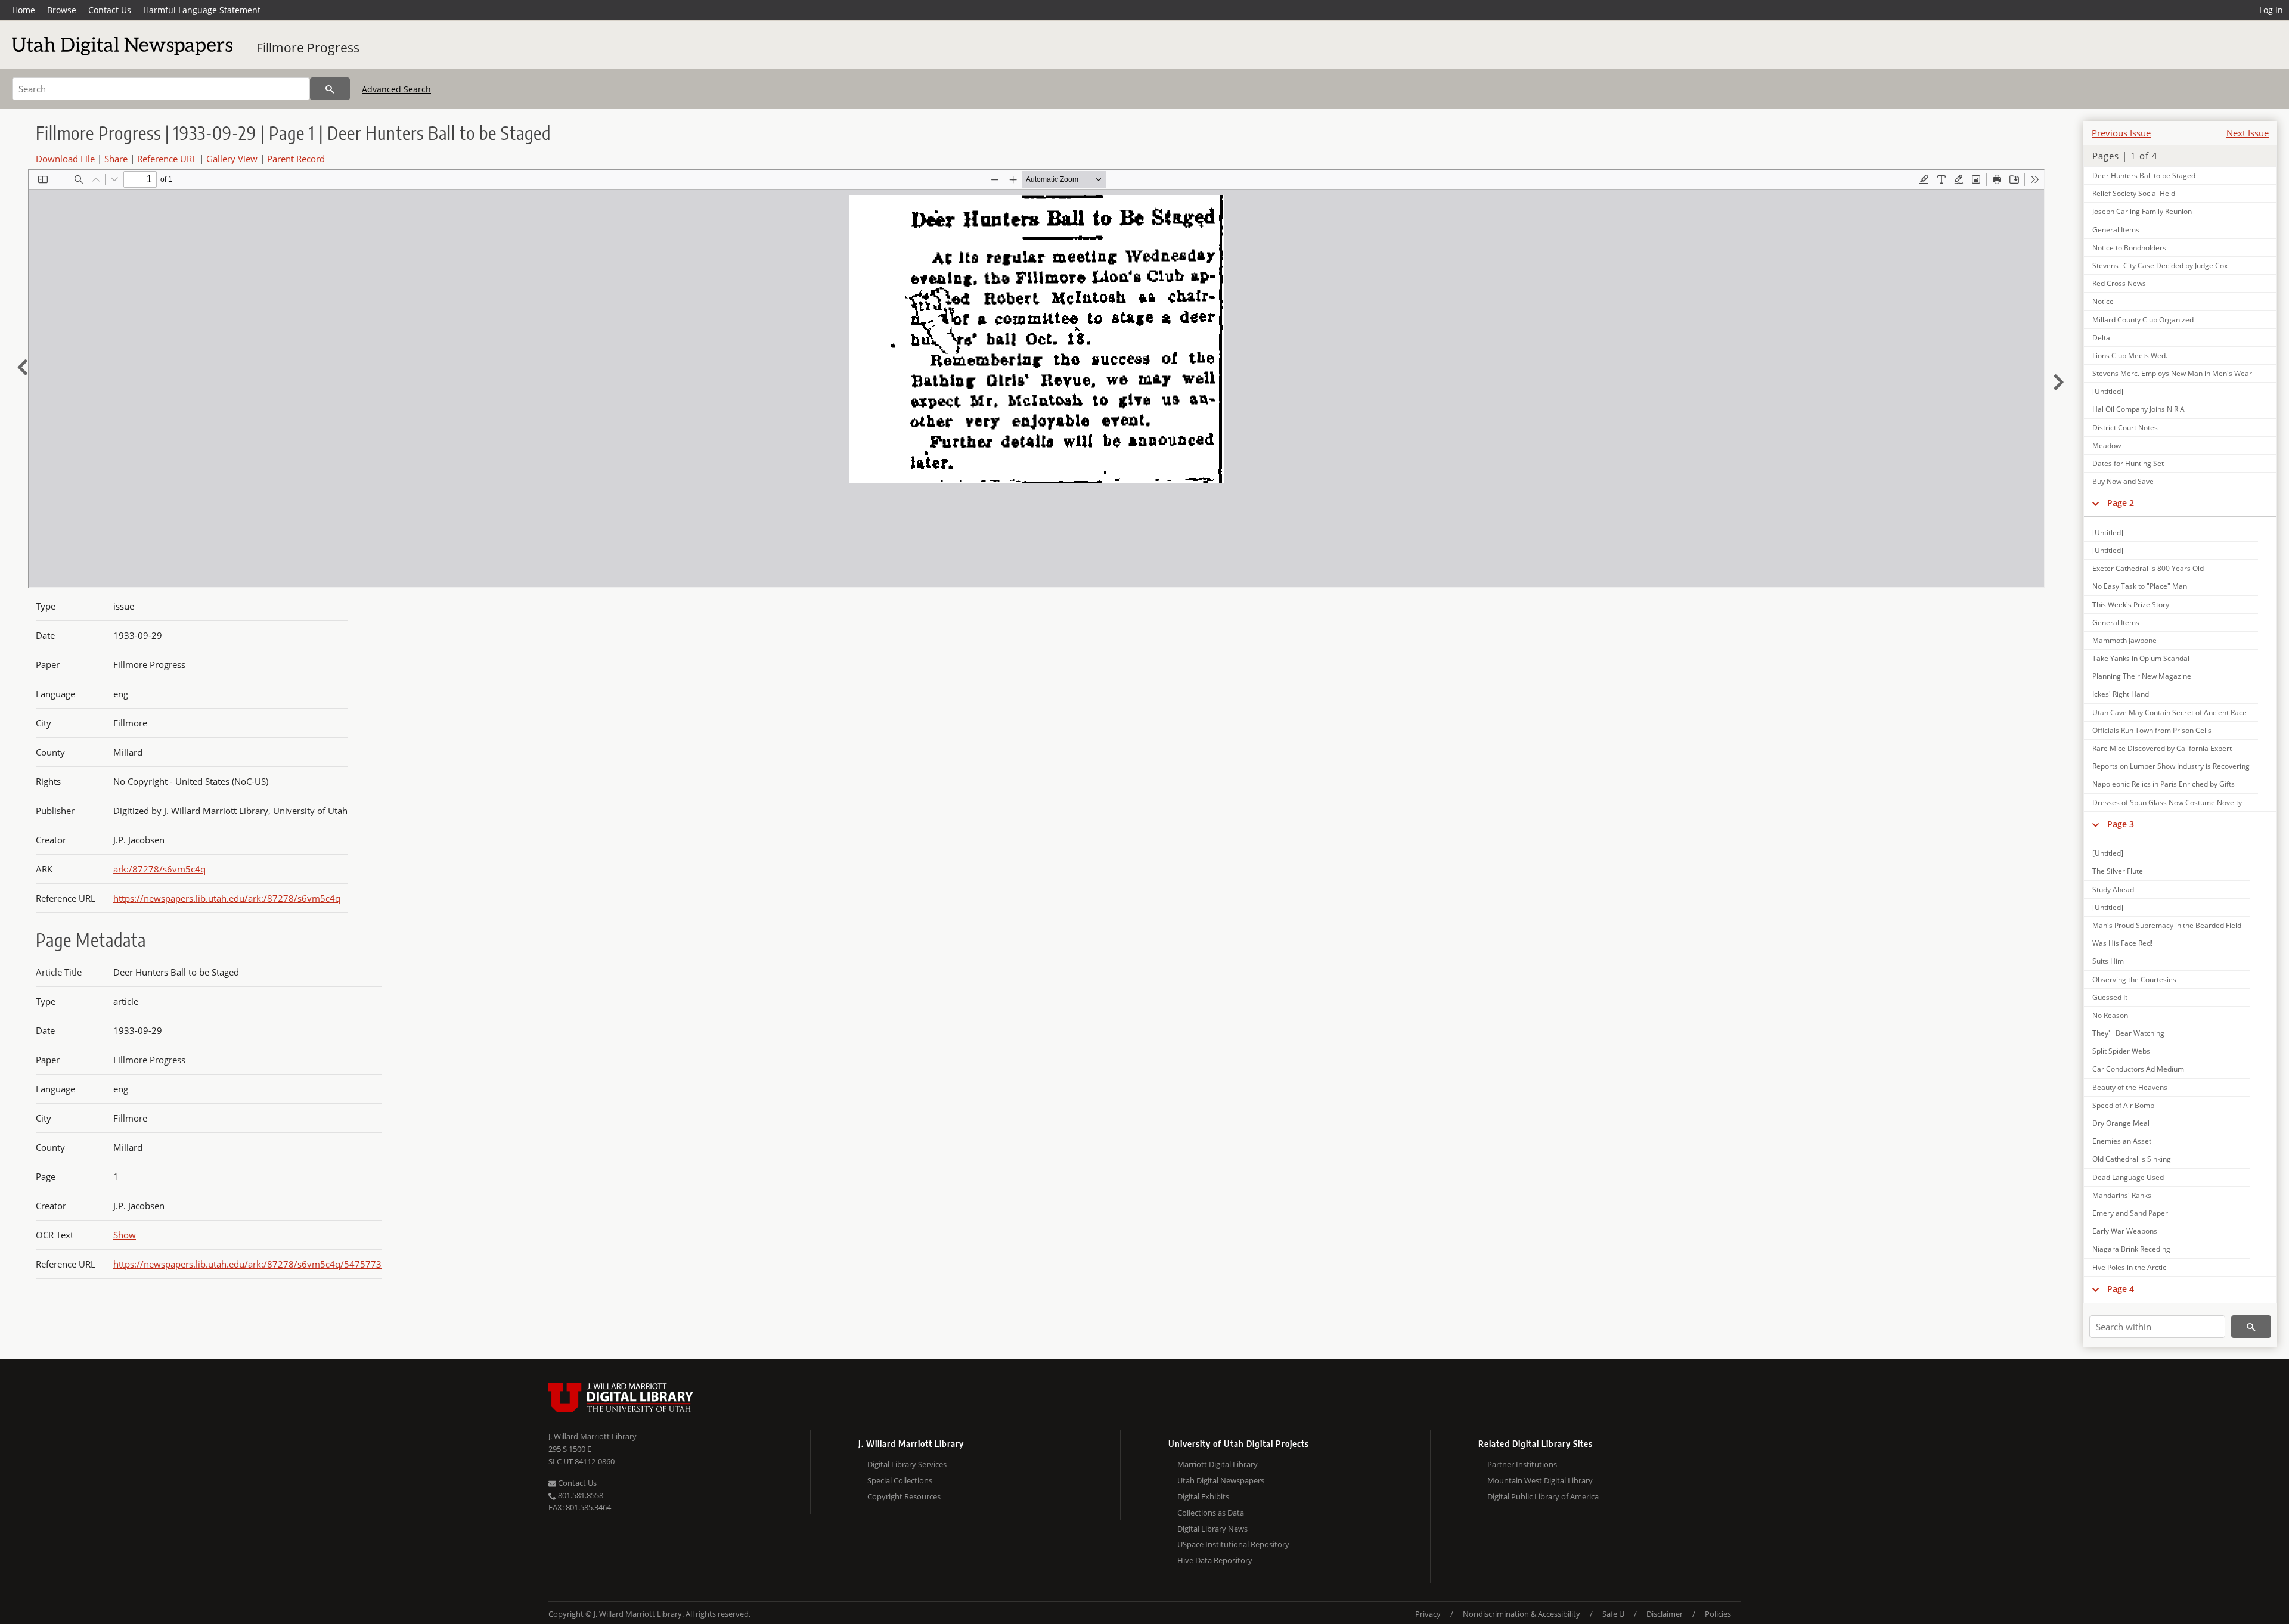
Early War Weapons (2125, 1231)
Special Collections (900, 1480)
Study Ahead (2113, 889)
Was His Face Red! (2122, 943)
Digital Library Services (907, 1464)
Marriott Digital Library (1218, 1464)
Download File (65, 159)
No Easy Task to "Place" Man (2140, 586)
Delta (2101, 338)
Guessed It (2110, 997)
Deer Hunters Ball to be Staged (2144, 176)
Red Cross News (2119, 283)
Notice (2103, 301)
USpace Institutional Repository (1233, 1544)
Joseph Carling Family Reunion (2142, 211)
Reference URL (167, 159)
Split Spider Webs (2121, 1051)
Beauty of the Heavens (2130, 1087)
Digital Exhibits (1203, 1496)
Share (116, 159)
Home (24, 10)
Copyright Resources (904, 1496)
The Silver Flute (2118, 871)
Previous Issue (2121, 133)
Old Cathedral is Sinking (2132, 1159)
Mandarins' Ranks (2122, 1195)
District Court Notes (2125, 428)
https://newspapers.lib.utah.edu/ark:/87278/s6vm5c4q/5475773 (247, 1264)
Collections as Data (1211, 1513)
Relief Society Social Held (2134, 193)
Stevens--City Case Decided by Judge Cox (2160, 266)
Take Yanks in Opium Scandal (2141, 658)
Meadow (2107, 445)
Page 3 (2121, 824)
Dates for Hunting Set (2128, 463)
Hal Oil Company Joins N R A (2138, 409)
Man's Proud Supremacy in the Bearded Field (2167, 925)
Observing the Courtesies (2134, 979)
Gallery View (232, 159)
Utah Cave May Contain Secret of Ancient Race (2169, 712)
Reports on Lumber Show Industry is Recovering (2171, 766)
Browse (62, 10)
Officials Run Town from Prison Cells (2152, 730)
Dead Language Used (2128, 1177)
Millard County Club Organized (2143, 320)
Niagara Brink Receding (2131, 1249)
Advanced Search (396, 89)
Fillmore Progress (308, 48)
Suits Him (2108, 961)
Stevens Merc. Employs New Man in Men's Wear (2172, 373)
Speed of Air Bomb (2123, 1105)
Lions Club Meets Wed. (2130, 355)
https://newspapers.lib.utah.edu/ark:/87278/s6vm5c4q (227, 898)
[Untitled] (2108, 391)
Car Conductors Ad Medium (2138, 1069)
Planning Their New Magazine (2142, 676)
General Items (2116, 230)
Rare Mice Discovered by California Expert (2162, 748)
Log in (2271, 10)
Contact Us (110, 10)
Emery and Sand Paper (2130, 1213)
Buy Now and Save (2123, 481)
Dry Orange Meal (2121, 1123)
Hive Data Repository (1215, 1560)
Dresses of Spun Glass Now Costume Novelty (2167, 802)
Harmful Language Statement (202, 10)
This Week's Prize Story (2131, 605)
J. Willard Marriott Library (593, 1436)
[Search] (330, 89)
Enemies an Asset (2122, 1141)
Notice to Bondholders (2129, 248)
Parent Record (296, 159)
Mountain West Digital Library (1540, 1480)
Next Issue (2248, 133)
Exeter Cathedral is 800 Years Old (2148, 568)
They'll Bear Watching (2128, 1033)
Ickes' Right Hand (2121, 694)
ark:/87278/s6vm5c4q (159, 869)
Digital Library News (1212, 1529)
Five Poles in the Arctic (2129, 1267)
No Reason (2110, 1015)
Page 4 (2121, 1289)
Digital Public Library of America (1543, 1496)
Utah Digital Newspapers (1221, 1480)
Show (125, 1235)
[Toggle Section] (2096, 503)
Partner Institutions (1522, 1464)
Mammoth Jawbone (2124, 640)
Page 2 (2121, 503)
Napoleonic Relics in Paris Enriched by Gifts (2164, 784)
